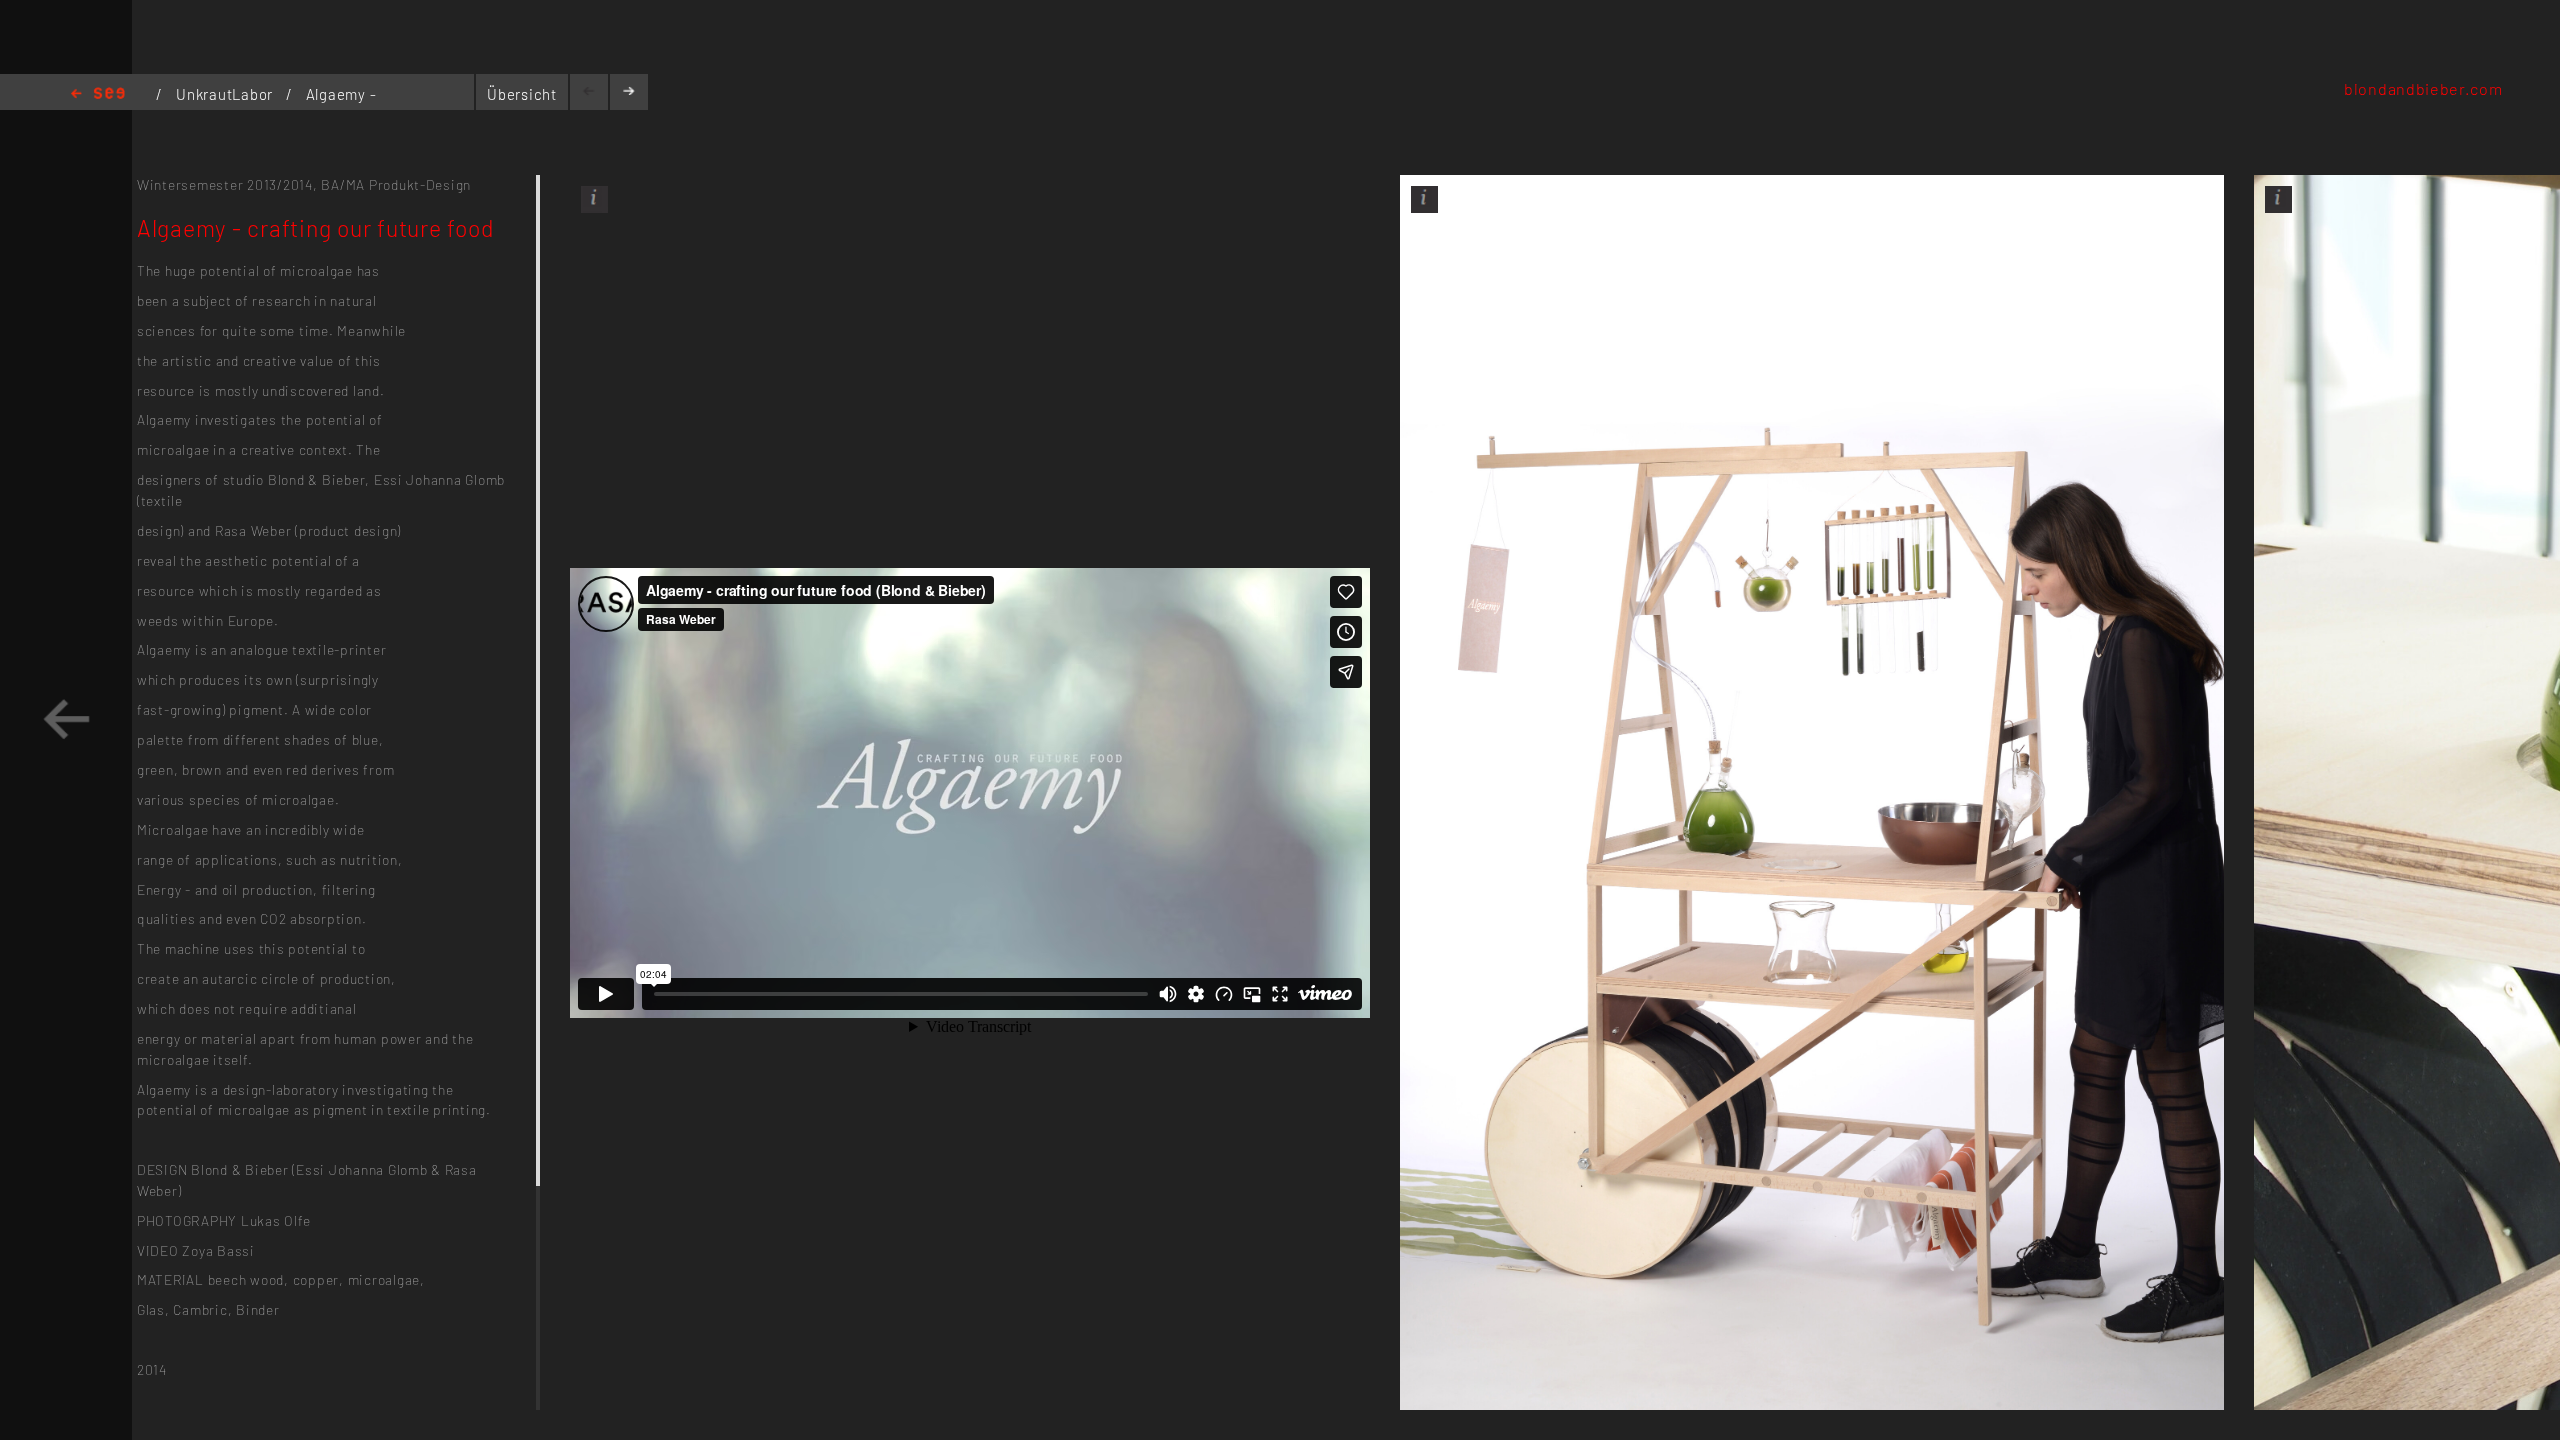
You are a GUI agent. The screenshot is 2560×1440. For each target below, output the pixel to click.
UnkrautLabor (226, 94)
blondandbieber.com (2423, 88)
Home (98, 94)
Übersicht (522, 94)
